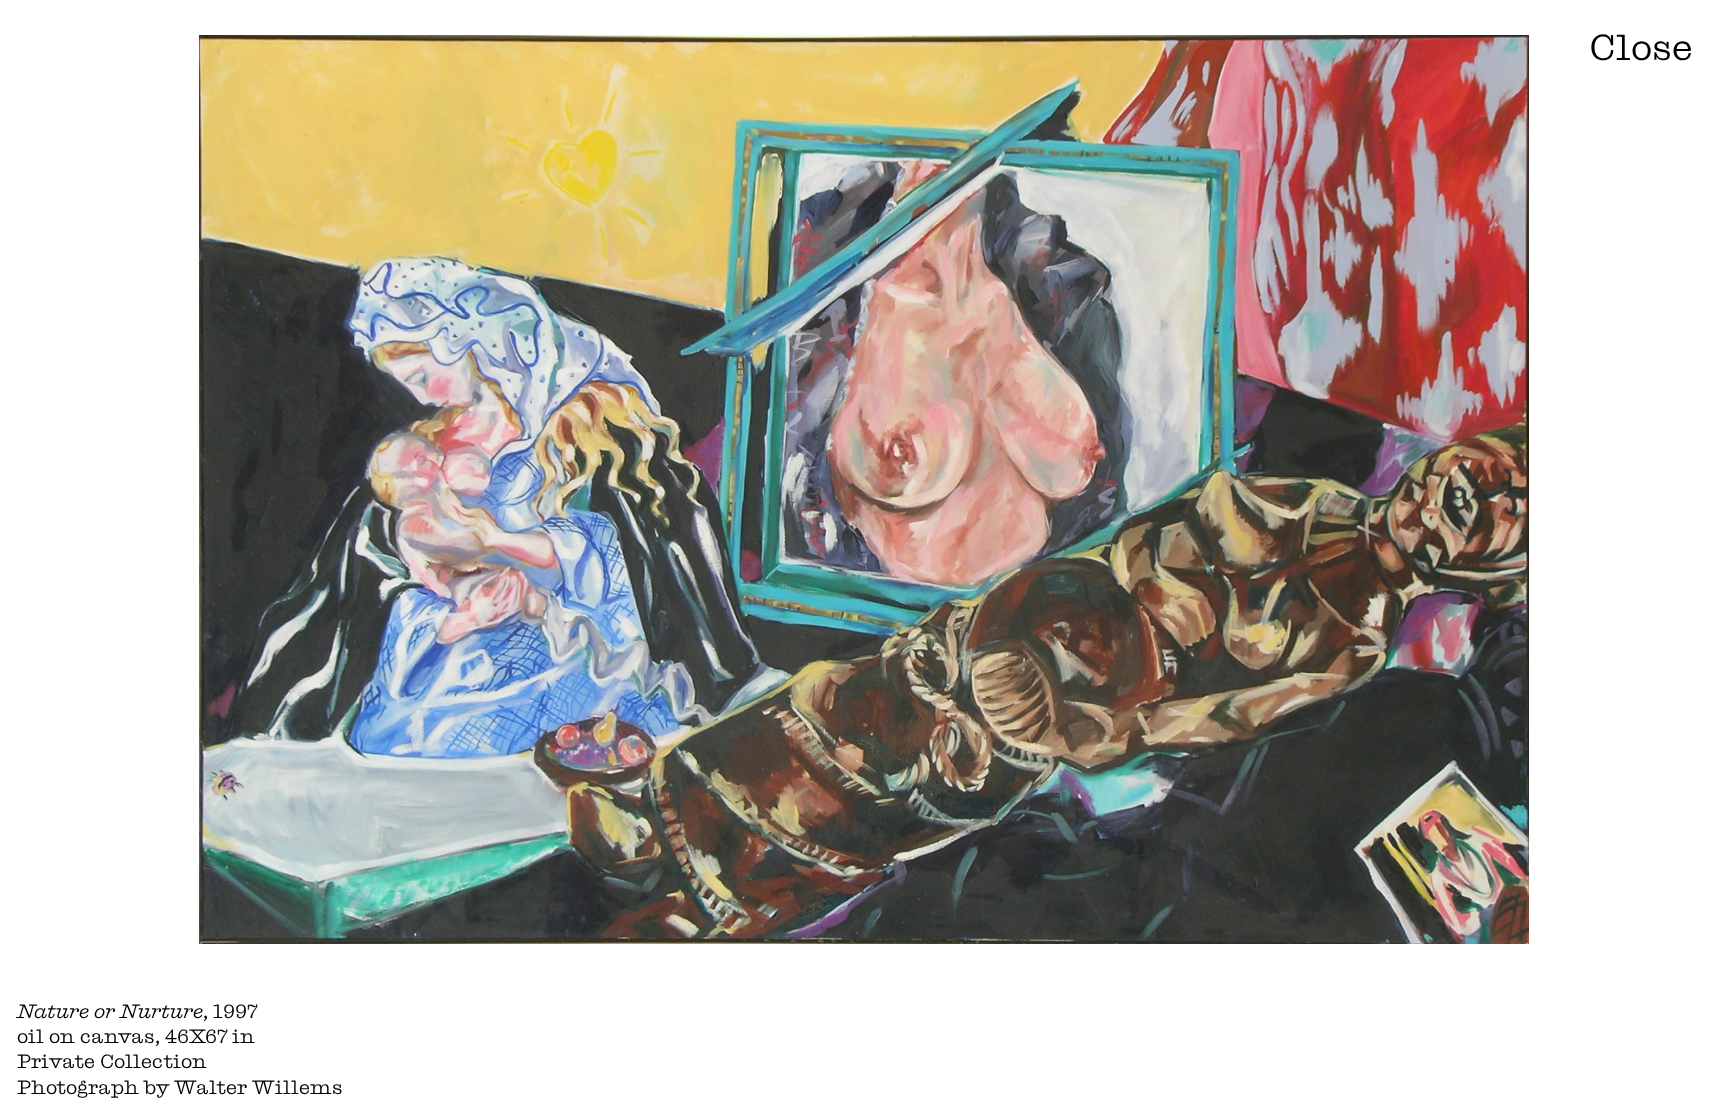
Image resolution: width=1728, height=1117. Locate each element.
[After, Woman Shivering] (164, 558)
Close (1641, 47)
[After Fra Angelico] (1564, 558)
